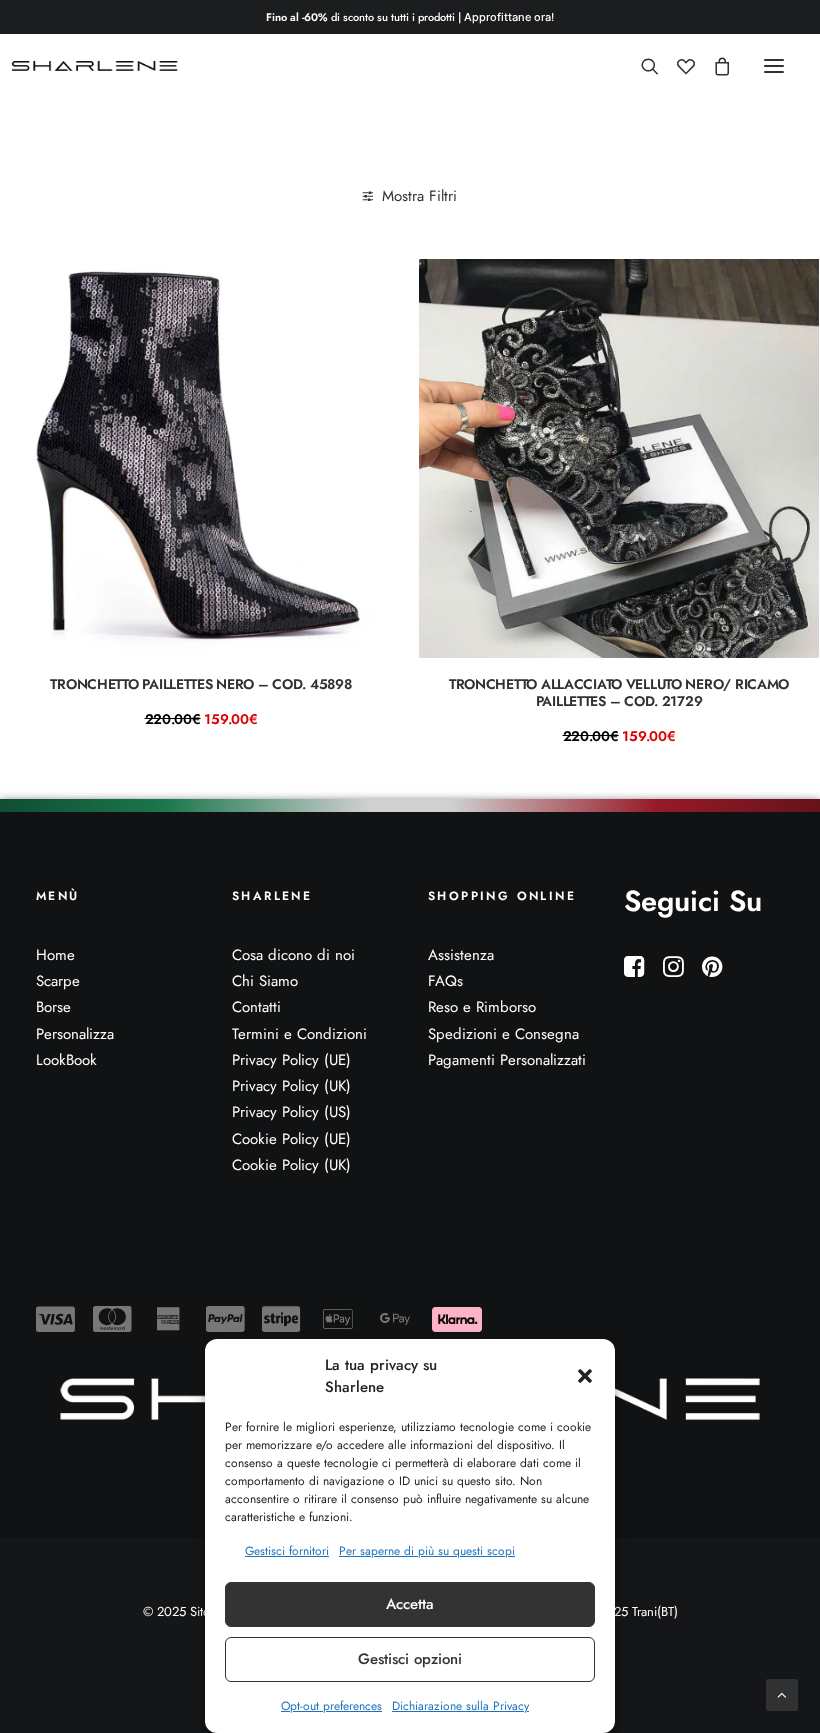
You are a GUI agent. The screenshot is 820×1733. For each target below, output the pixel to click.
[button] (585, 1376)
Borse (53, 1007)
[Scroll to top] (782, 1693)
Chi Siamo (265, 981)
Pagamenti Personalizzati (507, 1060)
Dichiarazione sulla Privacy (460, 1706)
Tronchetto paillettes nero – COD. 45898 (200, 684)
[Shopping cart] (713, 66)
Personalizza (75, 1034)
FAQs (445, 981)
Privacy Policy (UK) (291, 1086)
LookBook (66, 1060)
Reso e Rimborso (482, 1007)
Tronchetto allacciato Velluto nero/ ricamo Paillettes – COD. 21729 (619, 692)
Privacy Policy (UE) (291, 1060)
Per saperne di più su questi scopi (427, 1551)
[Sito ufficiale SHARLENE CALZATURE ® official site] (97, 66)
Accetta (410, 1604)
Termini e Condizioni (299, 1034)
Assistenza (461, 955)
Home (55, 955)
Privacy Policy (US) (291, 1112)
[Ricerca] (641, 66)
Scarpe (58, 981)
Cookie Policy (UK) (291, 1165)
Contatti (256, 1007)
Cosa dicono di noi (293, 955)
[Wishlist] (677, 66)
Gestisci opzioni (410, 1659)
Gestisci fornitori (287, 1551)
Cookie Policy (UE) (291, 1139)
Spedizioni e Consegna (503, 1034)
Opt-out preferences (331, 1706)
